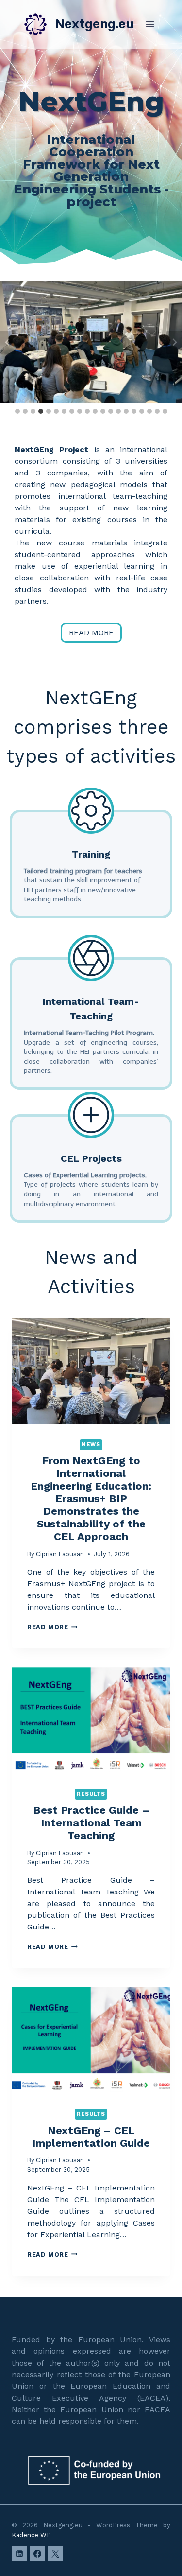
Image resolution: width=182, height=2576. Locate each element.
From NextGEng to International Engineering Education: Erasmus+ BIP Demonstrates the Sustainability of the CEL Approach (91, 1498)
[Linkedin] (19, 2554)
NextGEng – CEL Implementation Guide (91, 2137)
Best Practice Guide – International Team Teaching (91, 1823)
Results (91, 1794)
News (91, 1445)
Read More (52, 1627)
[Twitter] (55, 2554)
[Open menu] (150, 24)
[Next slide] (174, 342)
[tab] (17, 411)
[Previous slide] (8, 342)
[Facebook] (37, 2554)
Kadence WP (31, 2535)
